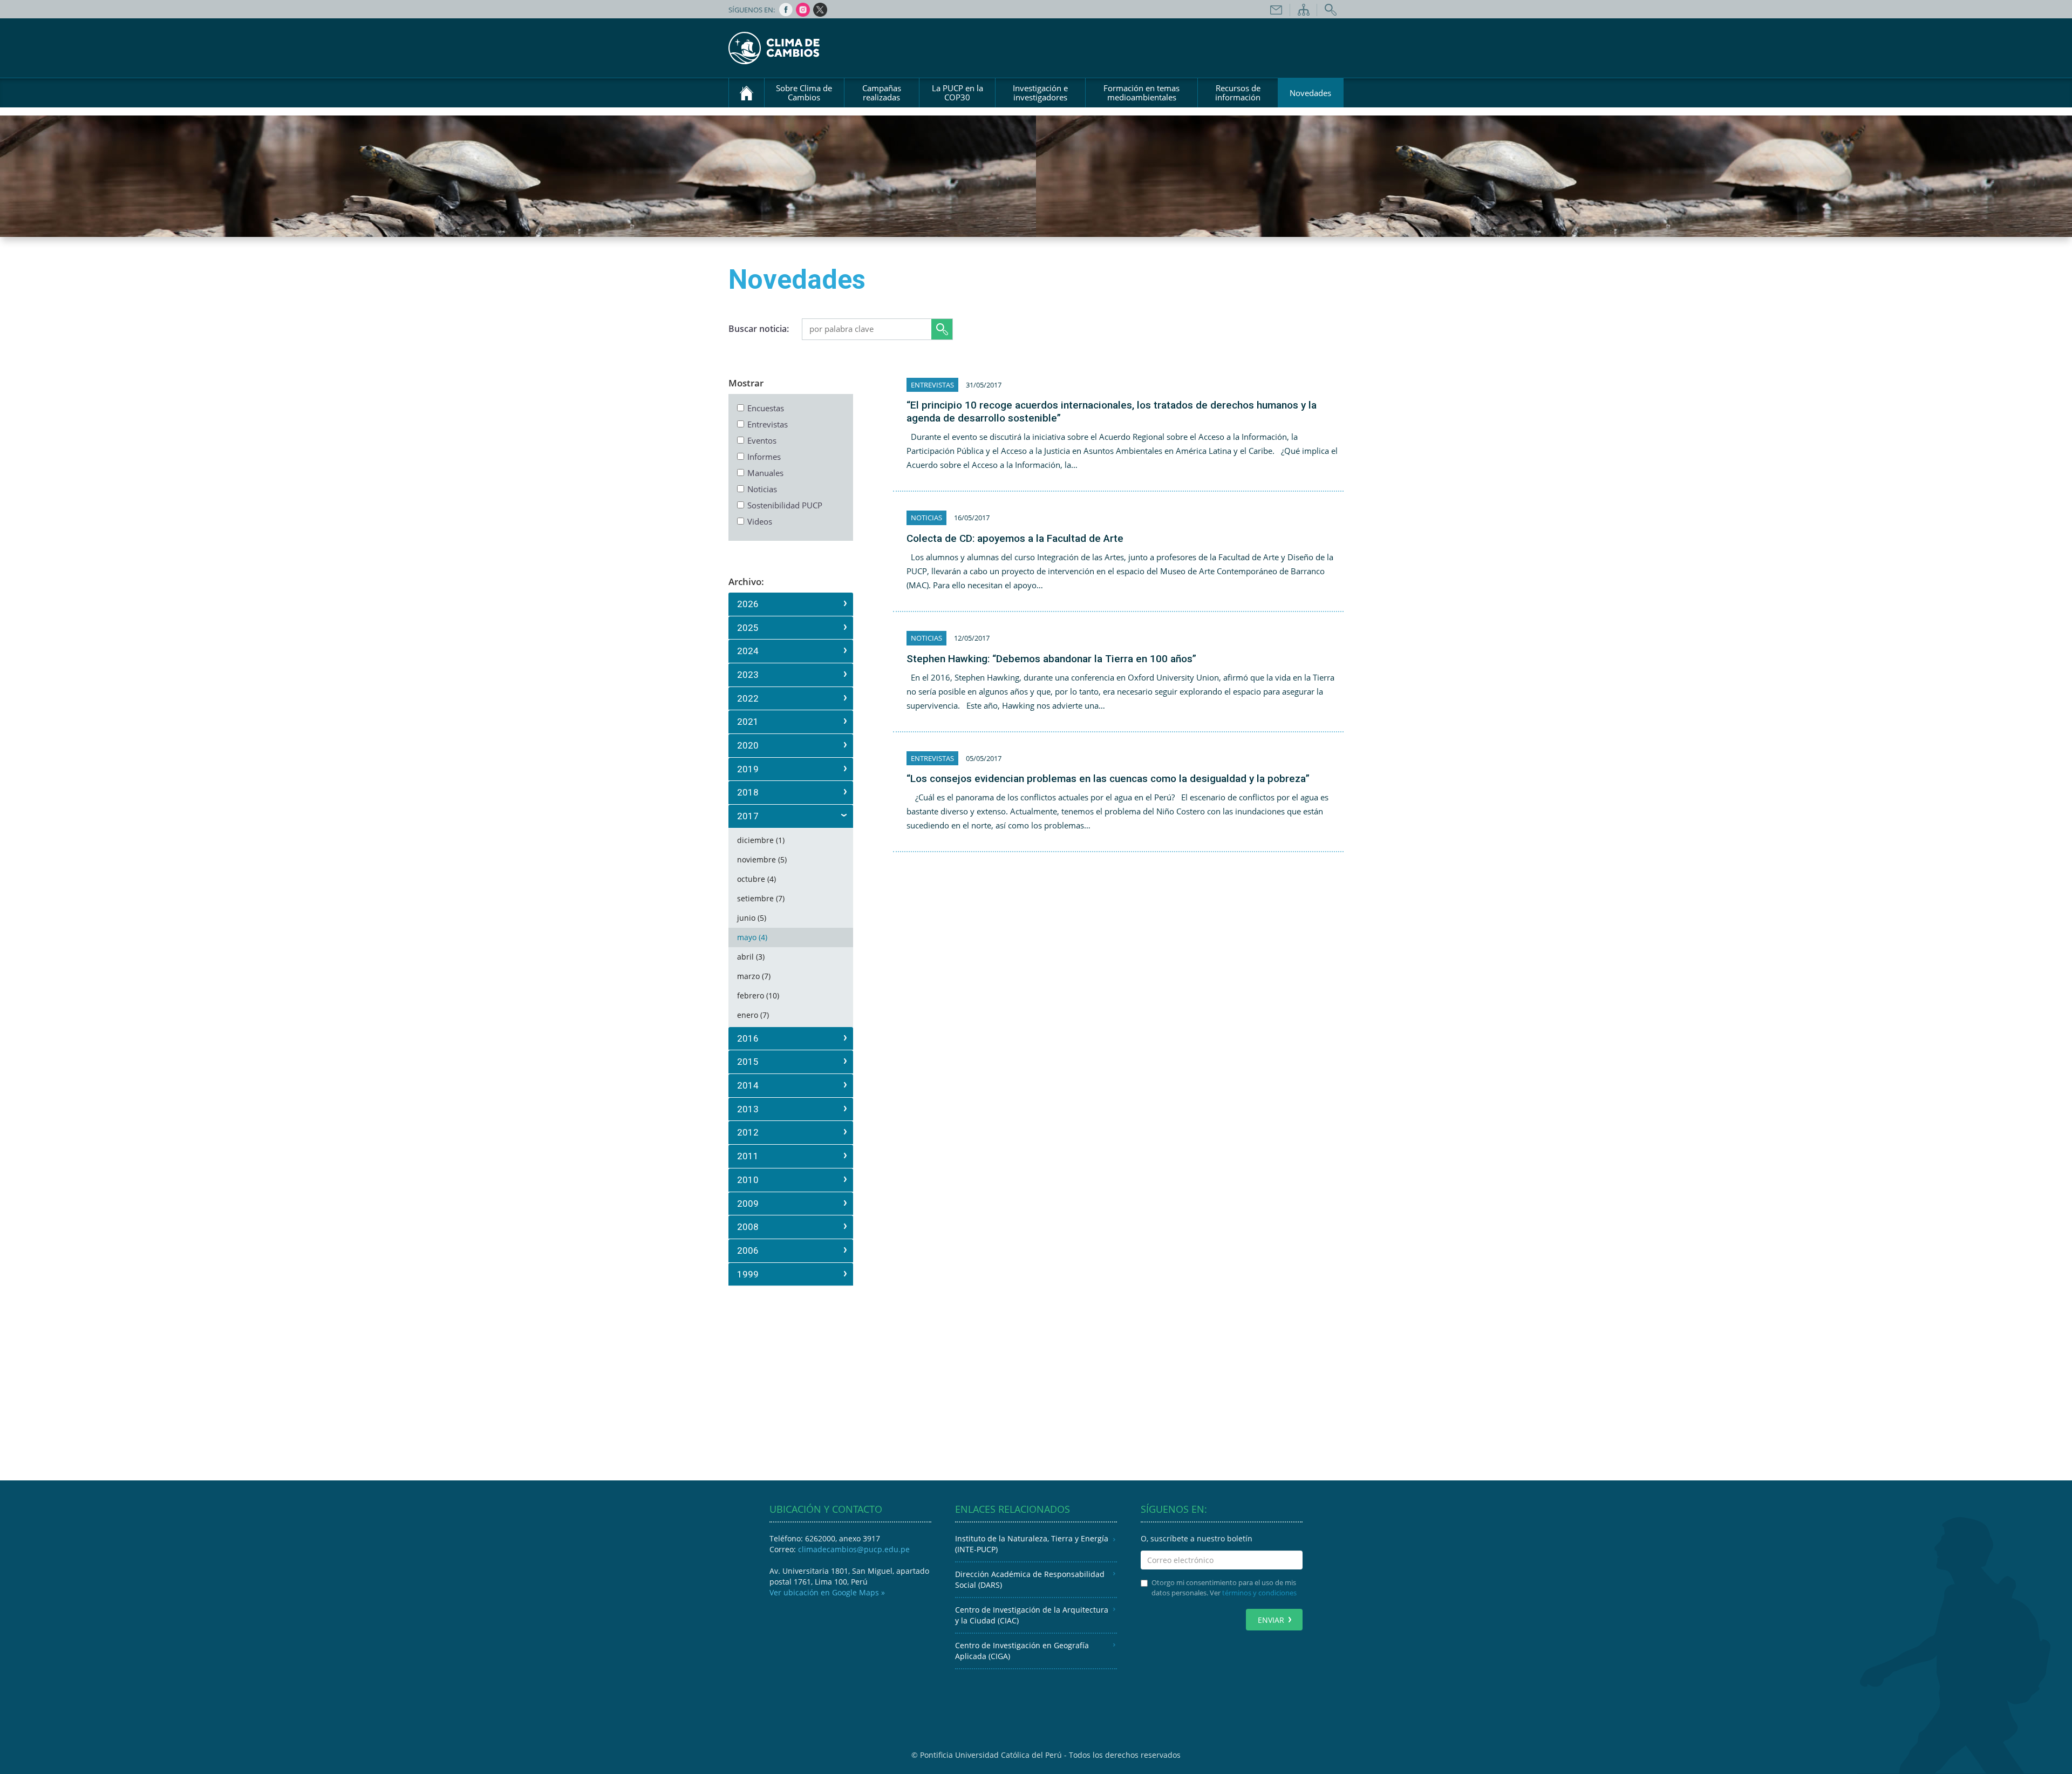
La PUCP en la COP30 (957, 93)
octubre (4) (756, 879)
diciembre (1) (761, 840)
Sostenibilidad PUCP (785, 505)
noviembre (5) (762, 859)
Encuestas (766, 408)
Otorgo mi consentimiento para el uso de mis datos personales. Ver (1224, 1588)
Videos (760, 521)
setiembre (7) (761, 898)
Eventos (762, 440)
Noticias (762, 489)
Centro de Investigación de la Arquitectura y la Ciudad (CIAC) (1032, 1615)
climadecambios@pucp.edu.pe (854, 1549)
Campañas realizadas (882, 93)
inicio (747, 93)
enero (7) (753, 1015)
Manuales (765, 473)
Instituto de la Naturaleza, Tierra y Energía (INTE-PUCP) (1032, 1544)
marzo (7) (754, 976)
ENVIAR (1271, 1620)
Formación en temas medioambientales (1141, 93)
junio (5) (752, 918)
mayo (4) (752, 937)
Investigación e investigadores (1040, 93)
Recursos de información (1238, 93)
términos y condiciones (1259, 1593)
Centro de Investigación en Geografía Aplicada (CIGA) (1022, 1651)
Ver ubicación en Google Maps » (827, 1592)
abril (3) (751, 957)
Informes (764, 457)
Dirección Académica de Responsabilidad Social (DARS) (1030, 1579)
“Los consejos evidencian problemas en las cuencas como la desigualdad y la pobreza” (1108, 779)
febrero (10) (758, 995)
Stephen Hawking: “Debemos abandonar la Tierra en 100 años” (1051, 659)
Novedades (1310, 93)
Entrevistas (768, 424)
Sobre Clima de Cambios (804, 93)
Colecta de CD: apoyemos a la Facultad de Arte (1015, 538)
